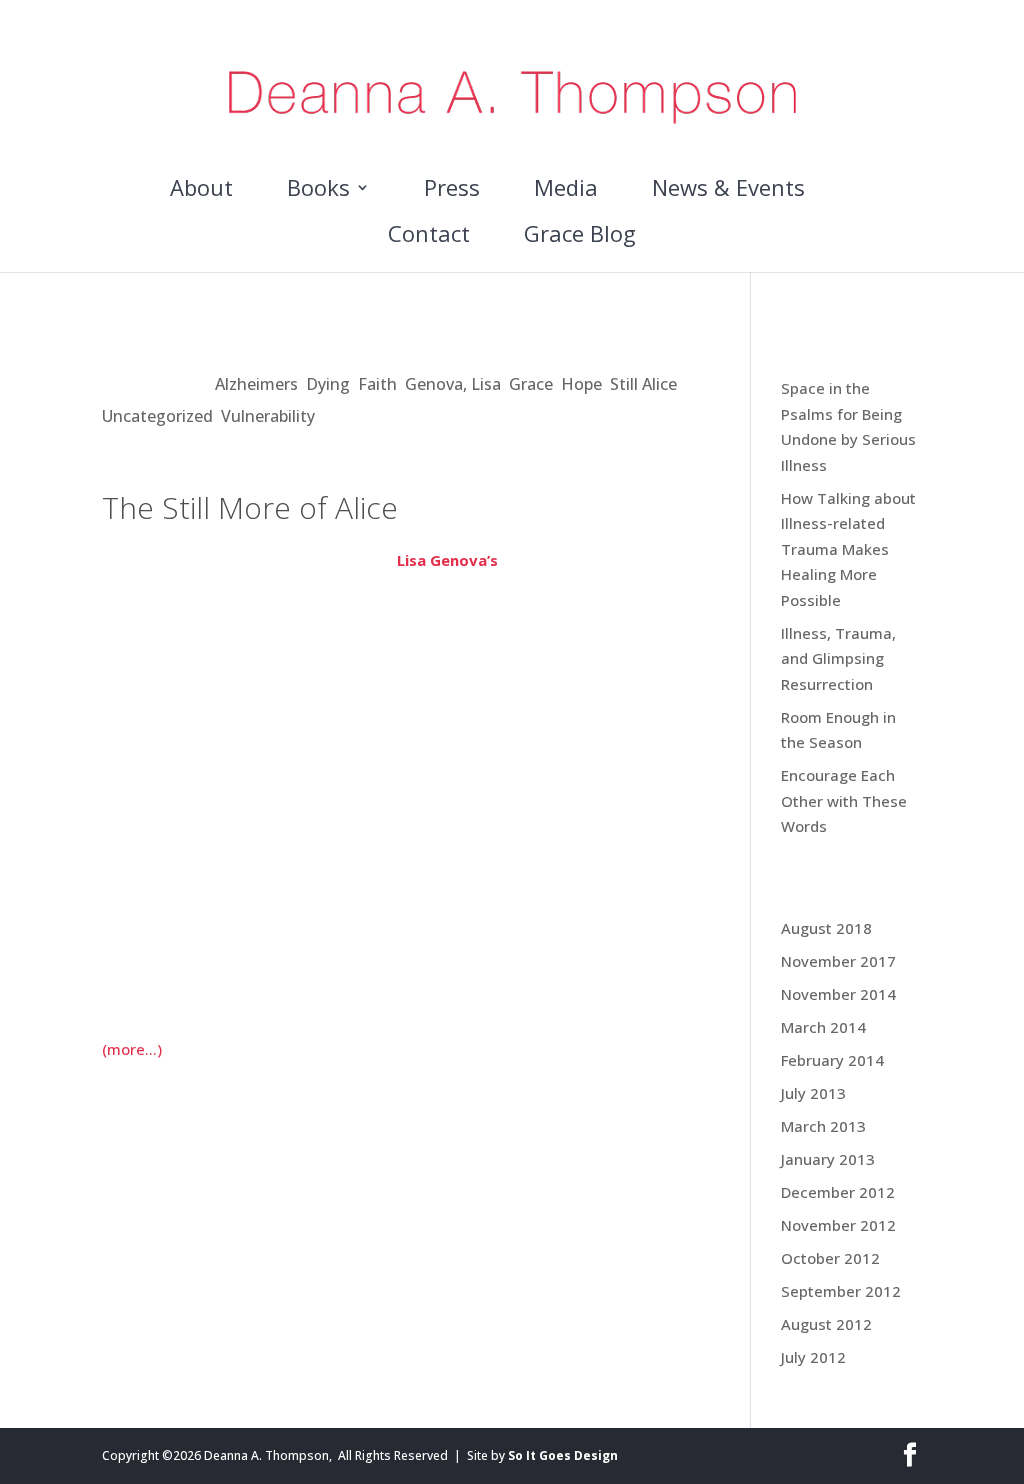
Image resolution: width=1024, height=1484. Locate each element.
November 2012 (838, 1225)
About (201, 191)
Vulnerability (268, 416)
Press (452, 191)
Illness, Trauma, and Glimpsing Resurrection (838, 658)
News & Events (728, 191)
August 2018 (826, 928)
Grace (531, 384)
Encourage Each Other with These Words (844, 800)
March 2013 (823, 1126)
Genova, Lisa (453, 384)
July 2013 (813, 1093)
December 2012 (838, 1192)
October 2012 (830, 1258)
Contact (429, 237)
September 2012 (841, 1291)
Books (318, 191)
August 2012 (826, 1324)
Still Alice (643, 384)
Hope (581, 384)
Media (566, 191)
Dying (328, 384)
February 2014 (832, 1060)
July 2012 (813, 1357)
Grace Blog (580, 237)
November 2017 (838, 961)
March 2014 (823, 1027)
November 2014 (838, 994)
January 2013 (828, 1159)
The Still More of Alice (238, 343)
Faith (377, 384)
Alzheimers (256, 384)
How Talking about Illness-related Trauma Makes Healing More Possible (848, 549)
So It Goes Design (563, 1455)
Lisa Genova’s (447, 560)
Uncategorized (157, 416)
